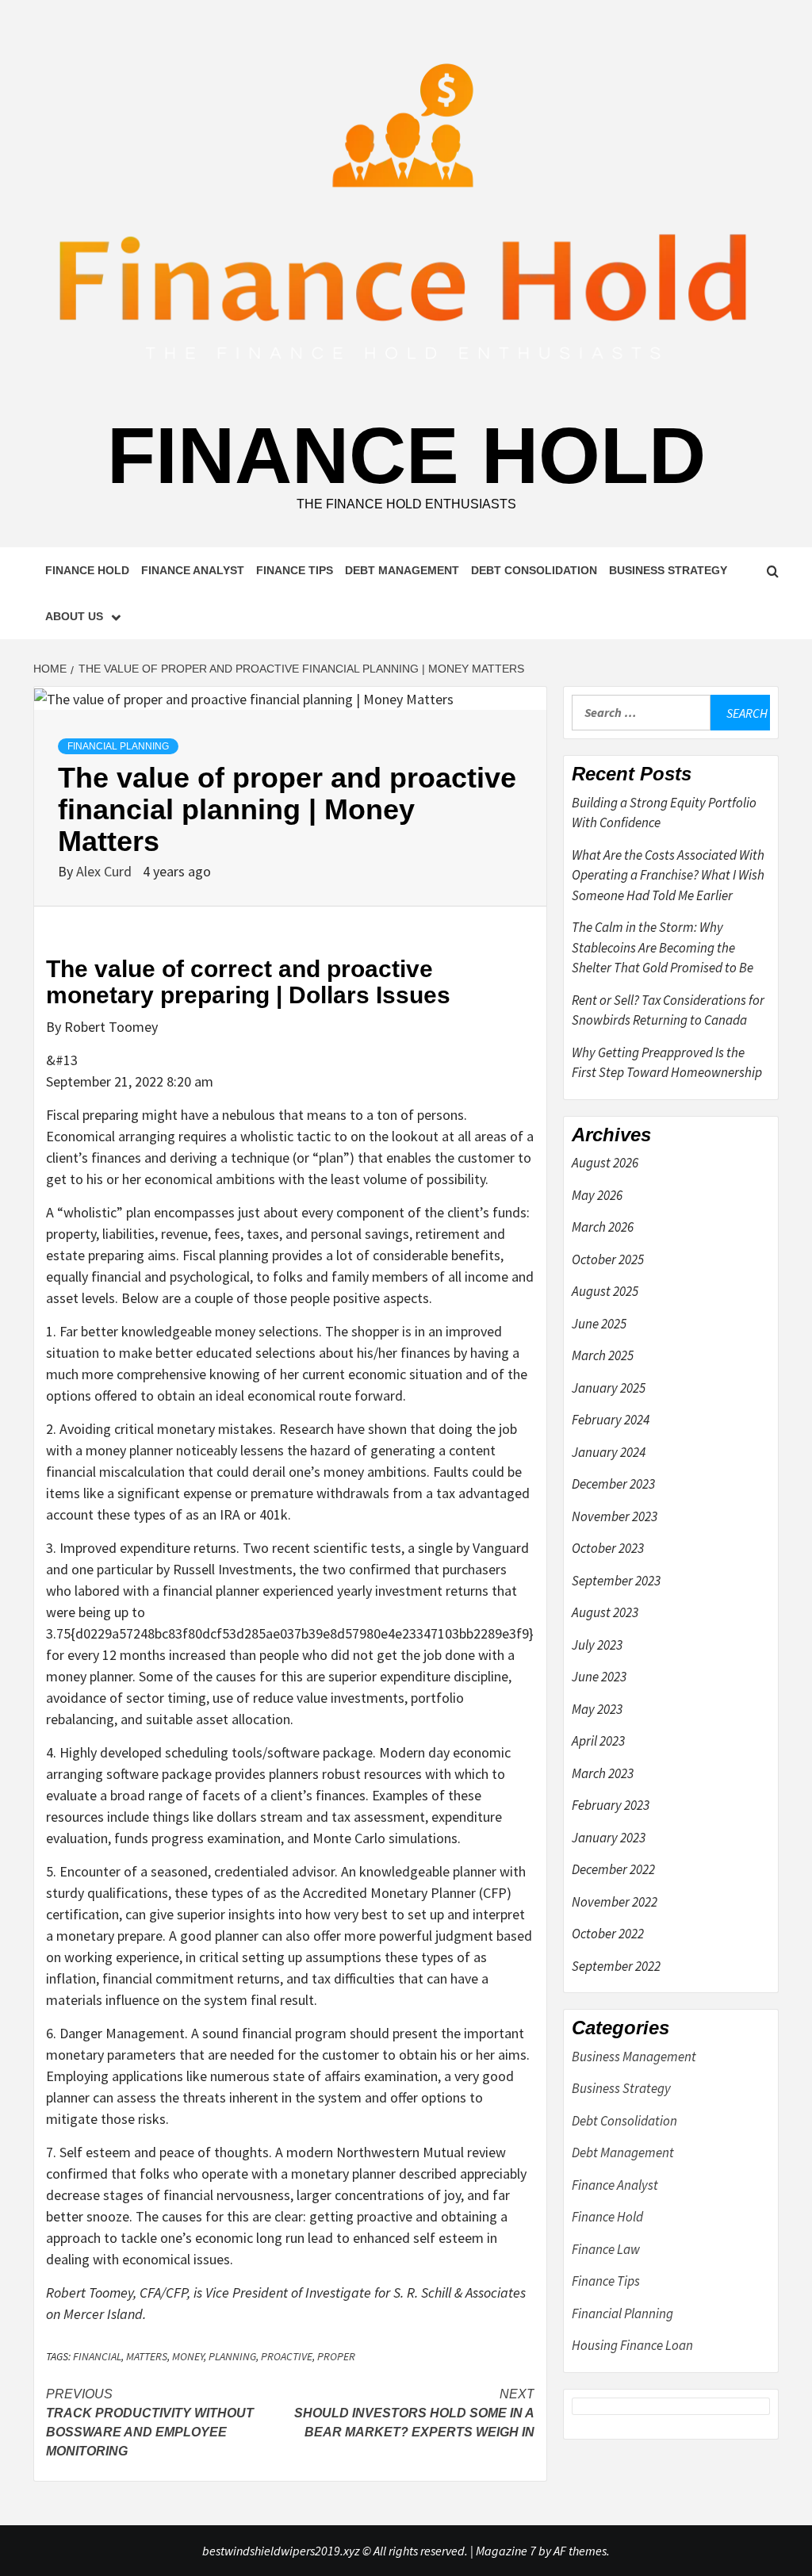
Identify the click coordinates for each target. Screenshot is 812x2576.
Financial (97, 2356)
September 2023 (616, 1581)
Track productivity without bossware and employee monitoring (150, 2423)
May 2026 (597, 1195)
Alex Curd (105, 871)
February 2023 (611, 1805)
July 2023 (597, 1645)
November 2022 (615, 1902)
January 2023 (609, 1838)
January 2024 (609, 1452)
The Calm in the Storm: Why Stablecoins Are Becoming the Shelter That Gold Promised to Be (663, 947)
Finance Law (606, 2249)
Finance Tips (295, 570)
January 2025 (609, 1388)
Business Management (634, 2057)
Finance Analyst (193, 570)
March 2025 (603, 1355)
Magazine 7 (506, 2551)
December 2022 (613, 1869)
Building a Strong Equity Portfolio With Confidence (664, 813)
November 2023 (615, 1516)
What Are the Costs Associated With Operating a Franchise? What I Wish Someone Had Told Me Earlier (668, 875)
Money (188, 2356)
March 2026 (603, 1227)
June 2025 (599, 1324)
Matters (147, 2356)
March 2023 (603, 1773)
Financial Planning (118, 746)
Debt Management (402, 570)
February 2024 (611, 1420)
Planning (232, 2356)
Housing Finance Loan (632, 2345)
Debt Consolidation (534, 570)
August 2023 (605, 1612)
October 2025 (608, 1259)
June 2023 (599, 1677)
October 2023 (608, 1548)
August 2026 (605, 1163)
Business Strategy (668, 570)
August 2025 (605, 1291)
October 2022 (608, 1934)
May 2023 (597, 1709)
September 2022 (616, 1966)
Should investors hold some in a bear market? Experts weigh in (414, 2413)
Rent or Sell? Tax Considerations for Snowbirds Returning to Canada (668, 1010)
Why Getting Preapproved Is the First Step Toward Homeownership (667, 1063)
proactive (287, 2356)
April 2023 (598, 1741)
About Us (74, 616)
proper (336, 2356)
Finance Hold (406, 455)
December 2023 (613, 1484)
